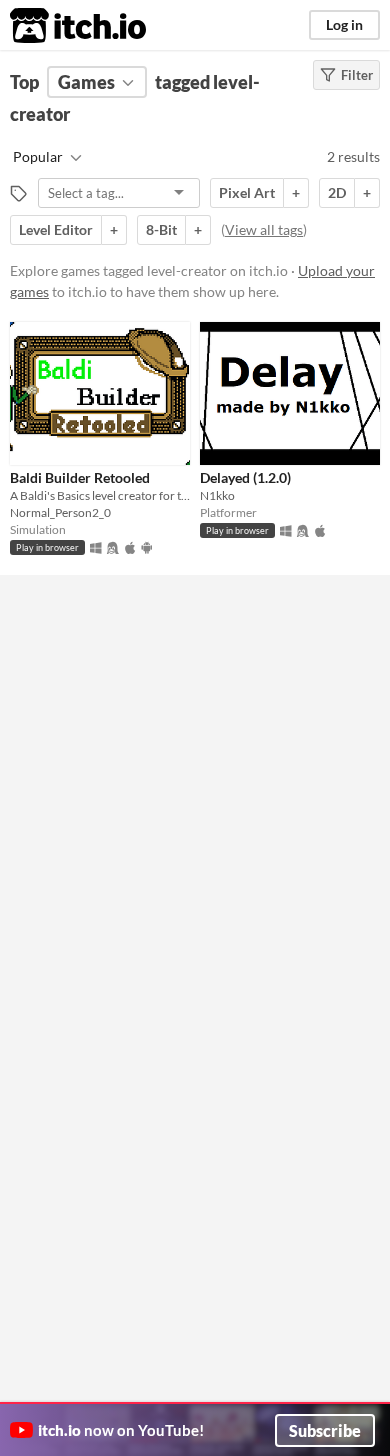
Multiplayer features (102, 659)
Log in (344, 24)
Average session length (110, 611)
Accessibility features (105, 707)
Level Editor (56, 229)
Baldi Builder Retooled (80, 477)
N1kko (217, 495)
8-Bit (161, 229)
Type (58, 755)
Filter (357, 75)
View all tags (264, 229)
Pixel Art (247, 192)
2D (337, 192)
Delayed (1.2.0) (245, 477)
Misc (57, 803)
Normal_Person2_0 (60, 512)
